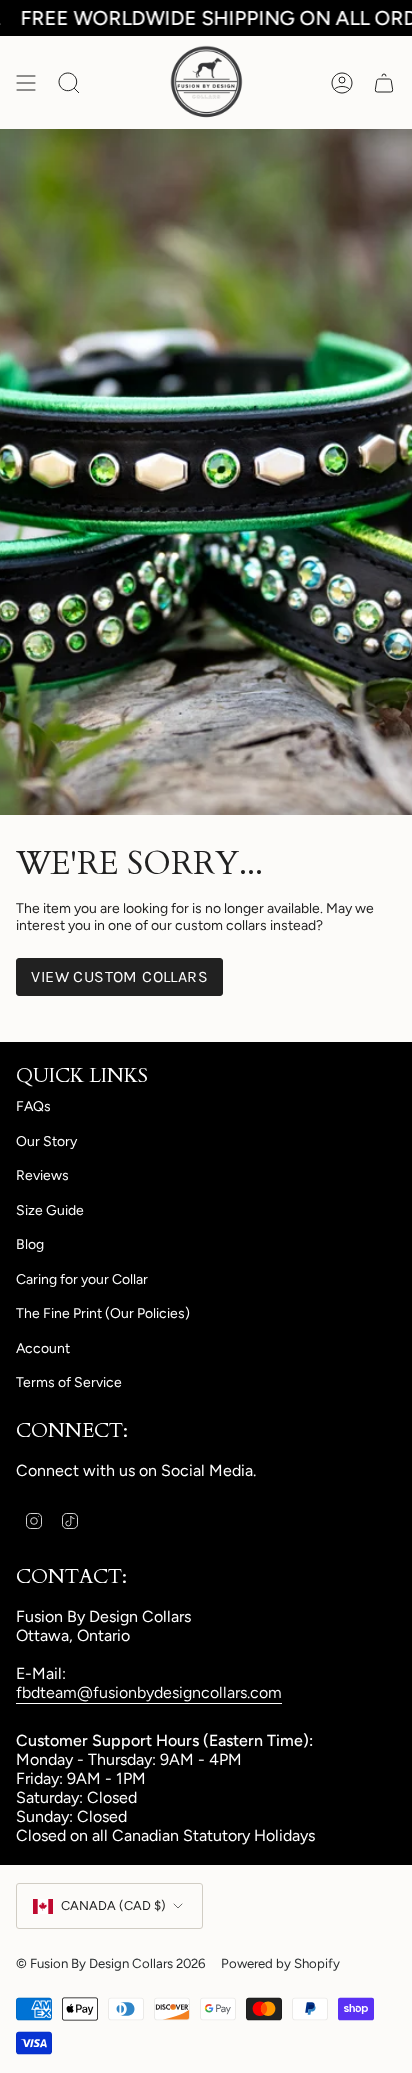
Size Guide (50, 1210)
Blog (30, 1244)
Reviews (42, 1175)
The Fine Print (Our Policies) (103, 1313)
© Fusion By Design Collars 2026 (110, 1963)
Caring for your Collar (82, 1279)
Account (43, 1348)
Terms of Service (69, 1382)
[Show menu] (26, 82)
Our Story (46, 1141)
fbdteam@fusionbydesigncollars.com (149, 1692)
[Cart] (384, 82)
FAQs (33, 1106)
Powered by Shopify (280, 1963)
